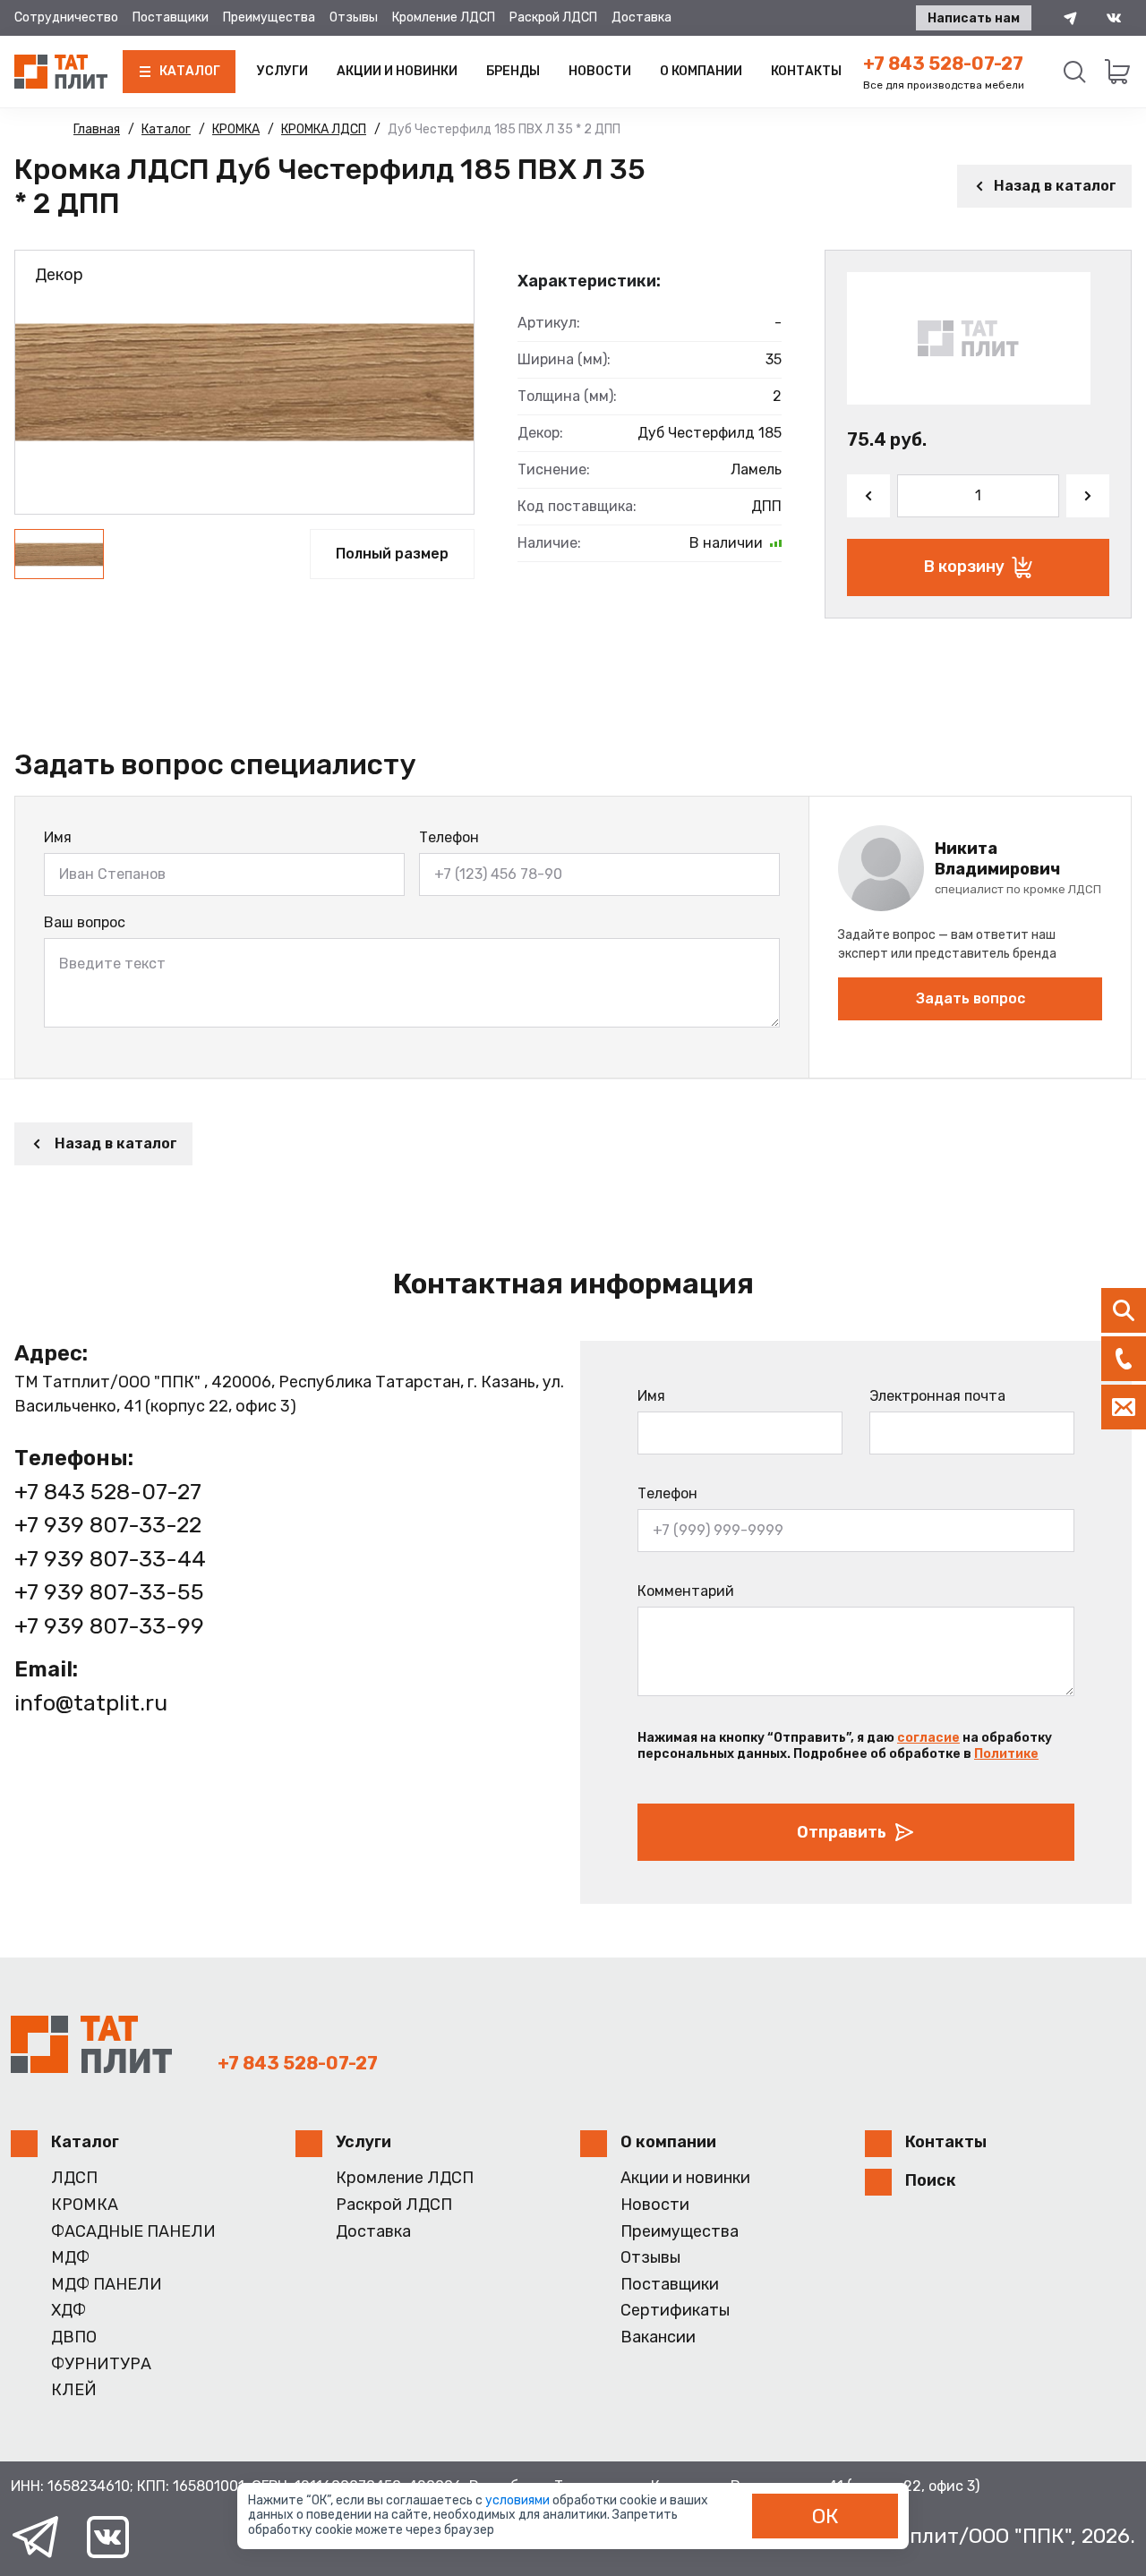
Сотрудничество (66, 17)
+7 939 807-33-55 (109, 1592)
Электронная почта (937, 1396)
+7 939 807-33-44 (110, 1559)
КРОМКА (85, 2205)
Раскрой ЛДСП (553, 17)
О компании (701, 71)
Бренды (513, 71)
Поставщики (171, 17)
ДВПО (74, 2337)
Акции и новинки (397, 71)
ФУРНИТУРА (101, 2364)
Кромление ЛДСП (444, 17)
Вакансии (658, 2337)
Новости (600, 71)
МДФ (70, 2258)
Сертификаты (675, 2311)
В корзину (964, 567)
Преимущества (269, 17)
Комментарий (686, 1591)
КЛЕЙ (74, 2390)
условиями (519, 2500)
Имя (58, 837)
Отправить (842, 1832)
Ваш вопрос (85, 922)
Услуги (282, 71)
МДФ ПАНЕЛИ (107, 2285)
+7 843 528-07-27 (943, 64)
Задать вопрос (971, 998)
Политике (1006, 1754)
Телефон (449, 837)
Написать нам (974, 18)
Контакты (806, 71)
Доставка (641, 17)
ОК (825, 2516)
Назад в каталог (1055, 186)
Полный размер (392, 554)
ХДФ (68, 2311)
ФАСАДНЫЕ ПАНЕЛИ (133, 2232)
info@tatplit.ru (91, 1703)
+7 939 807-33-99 (109, 1626)
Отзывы (354, 17)
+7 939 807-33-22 (108, 1525)
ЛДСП (74, 2178)
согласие (928, 1738)
